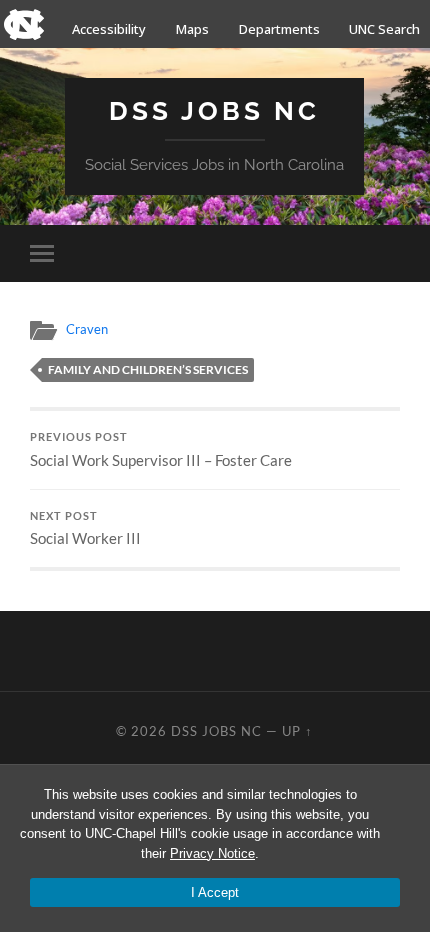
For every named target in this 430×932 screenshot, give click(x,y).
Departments (279, 29)
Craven (87, 329)
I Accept (215, 892)
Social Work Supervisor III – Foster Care (161, 450)
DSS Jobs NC (214, 110)
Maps (192, 29)
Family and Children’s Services (148, 369)
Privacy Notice (212, 853)
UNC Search (384, 29)
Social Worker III (85, 529)
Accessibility (109, 29)
